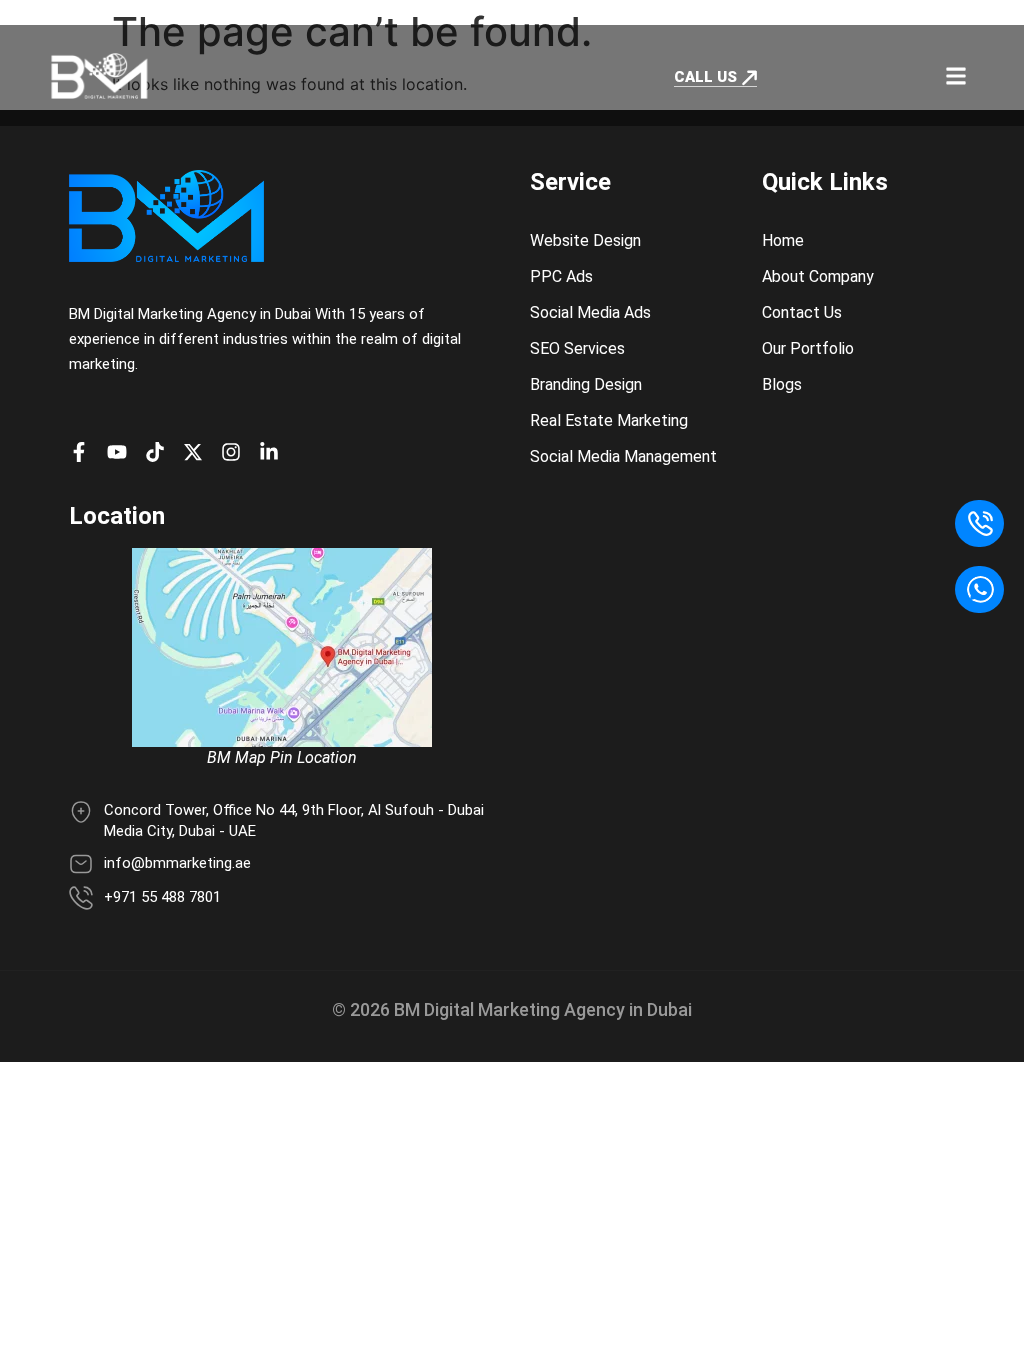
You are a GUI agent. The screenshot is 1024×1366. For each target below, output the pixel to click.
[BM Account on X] (198, 452)
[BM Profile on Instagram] (236, 452)
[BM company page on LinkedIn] (274, 452)
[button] (956, 75)
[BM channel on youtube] (122, 452)
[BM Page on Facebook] (84, 452)
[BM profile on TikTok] (160, 452)
